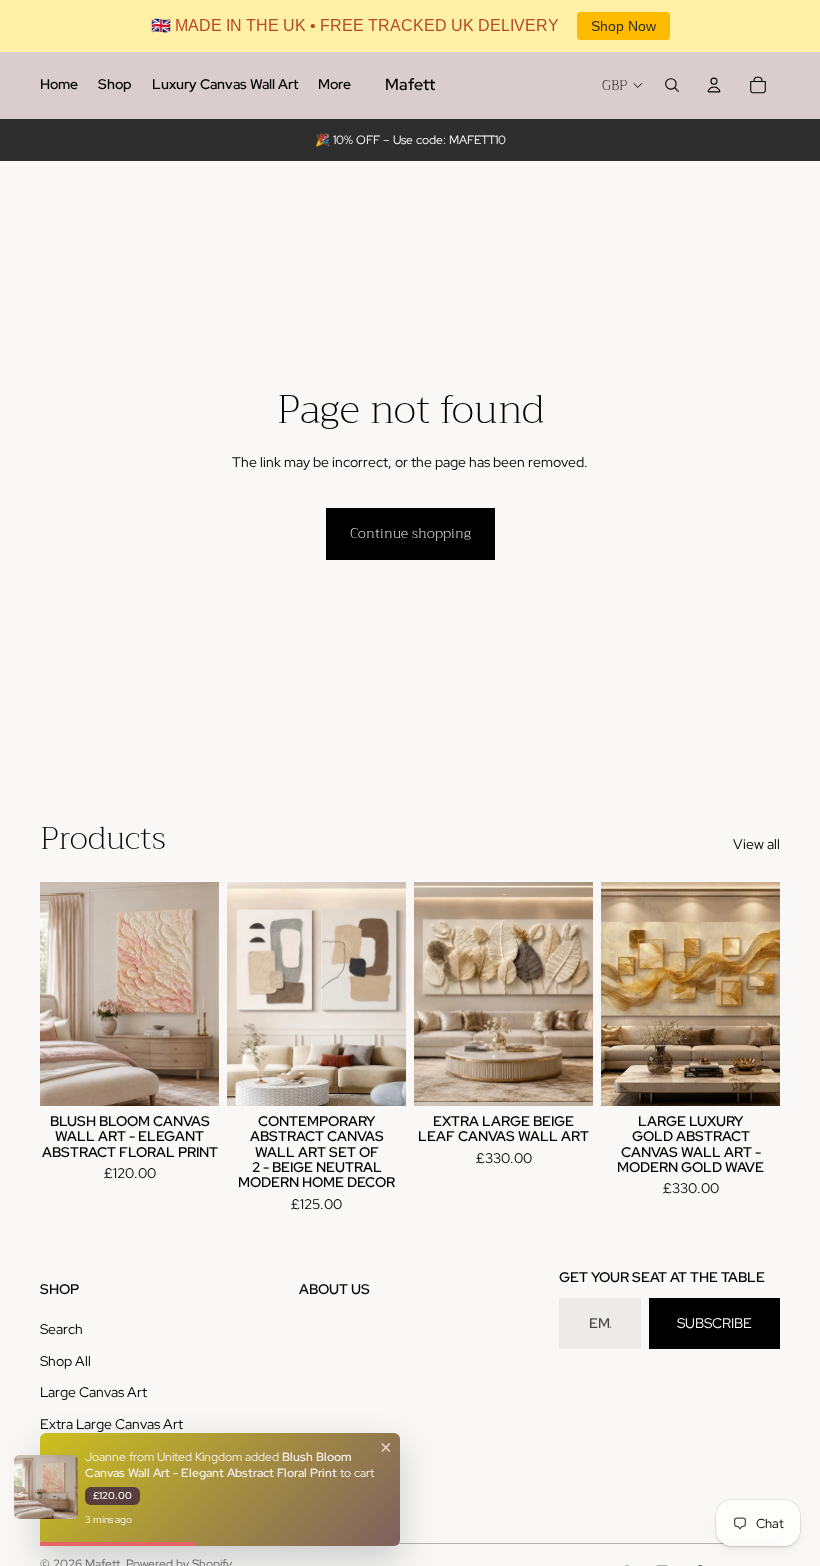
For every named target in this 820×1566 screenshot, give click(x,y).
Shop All (65, 1361)
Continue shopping (410, 533)
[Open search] (672, 85)
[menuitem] (59, 85)
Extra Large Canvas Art (111, 1424)
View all (756, 844)
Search (61, 1329)
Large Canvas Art (93, 1392)
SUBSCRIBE (714, 1323)
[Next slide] (203, 994)
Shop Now (623, 26)
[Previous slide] (55, 994)
